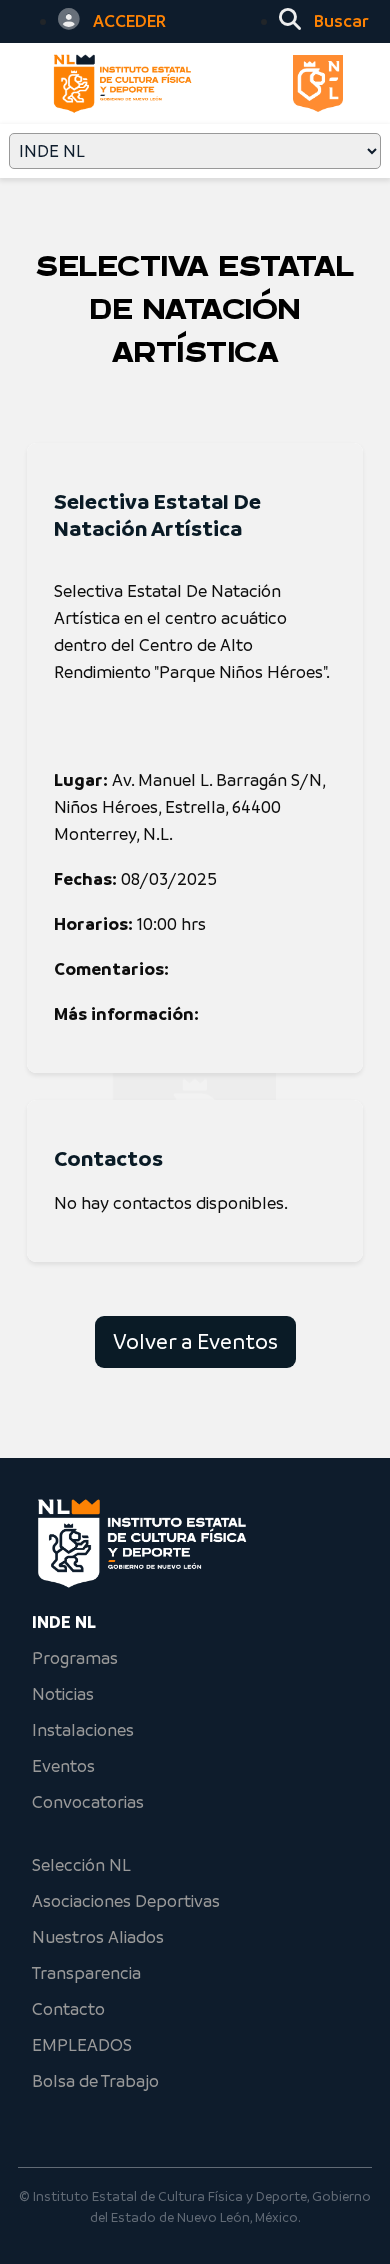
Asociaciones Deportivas (126, 1901)
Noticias (63, 1694)
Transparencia (86, 1973)
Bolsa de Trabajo (95, 2081)
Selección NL (81, 1865)
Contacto (68, 2009)
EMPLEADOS (82, 2045)
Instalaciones (83, 1730)
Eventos (63, 1766)
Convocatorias (88, 1802)
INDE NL (64, 1622)
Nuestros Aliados (98, 1937)
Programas (75, 1658)
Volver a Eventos (195, 1341)
